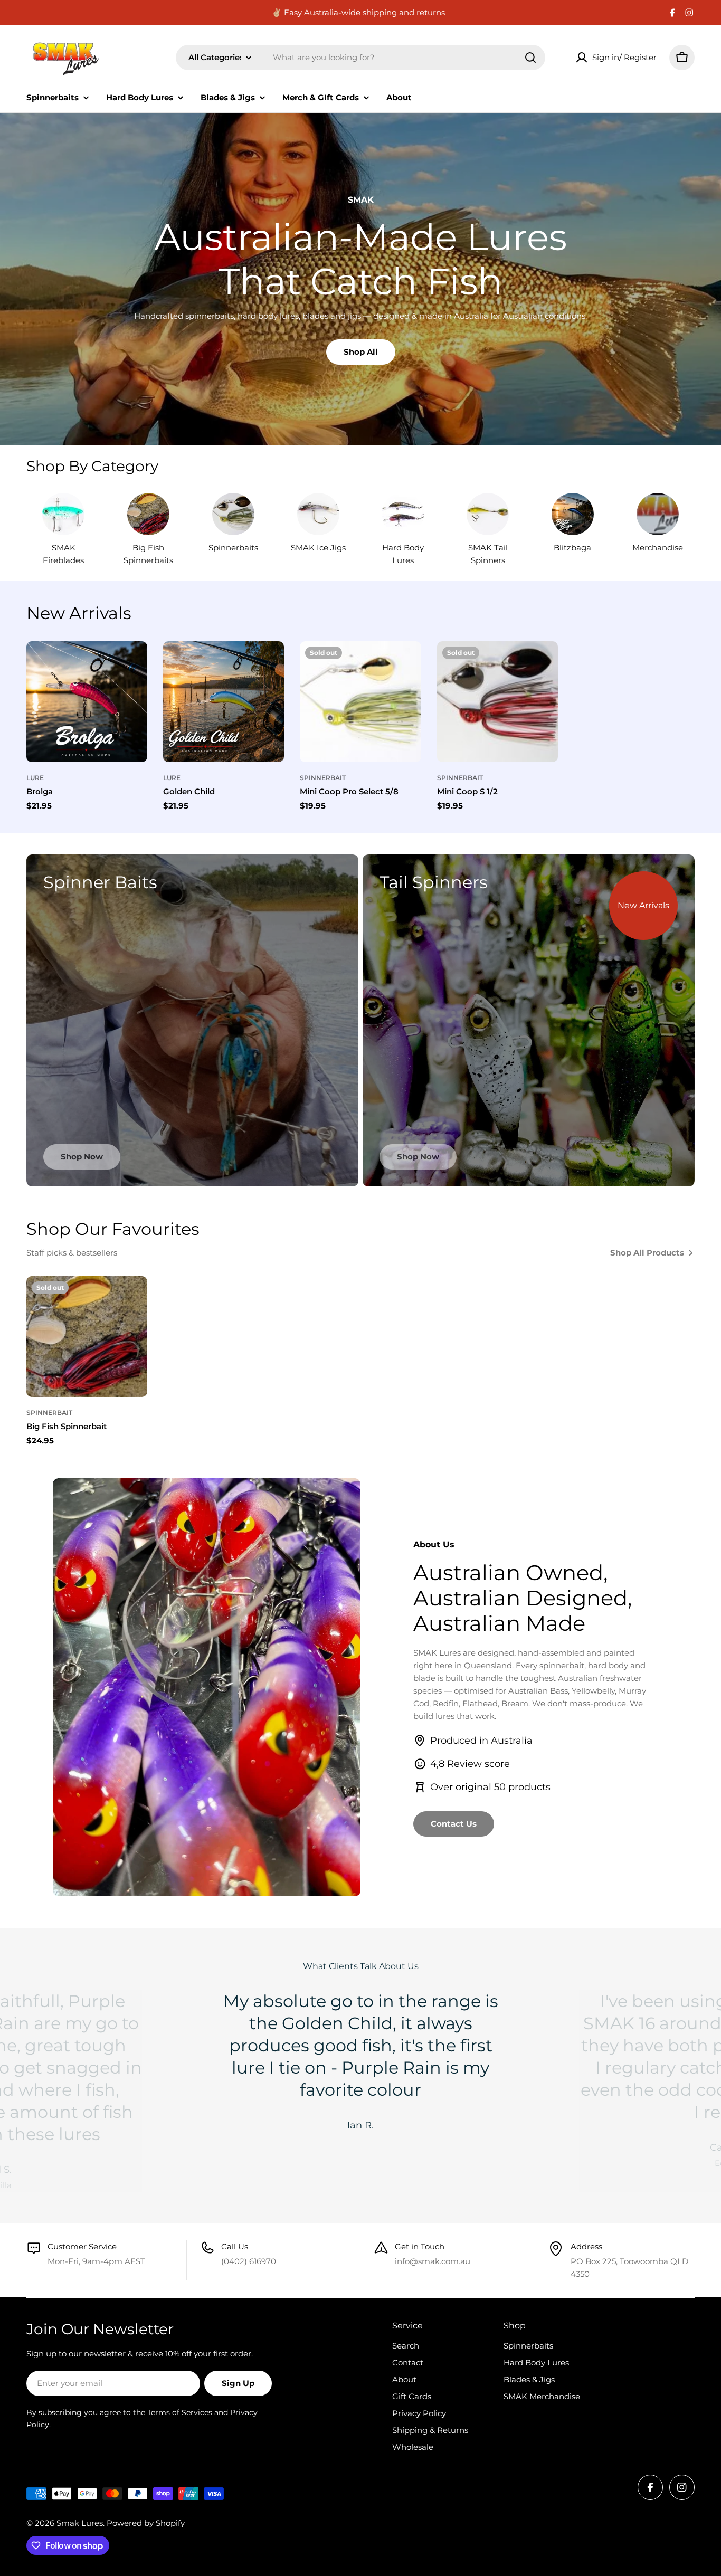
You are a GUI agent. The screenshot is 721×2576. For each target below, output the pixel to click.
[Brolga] (87, 702)
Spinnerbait (323, 778)
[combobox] (360, 58)
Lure (35, 778)
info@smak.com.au (433, 2261)
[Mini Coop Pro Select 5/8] (360, 702)
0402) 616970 (250, 2261)
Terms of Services (180, 2412)
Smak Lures (80, 2523)
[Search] (530, 58)
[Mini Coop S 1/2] (497, 702)
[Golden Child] (224, 702)
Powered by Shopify (146, 2523)
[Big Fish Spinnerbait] (87, 1337)
